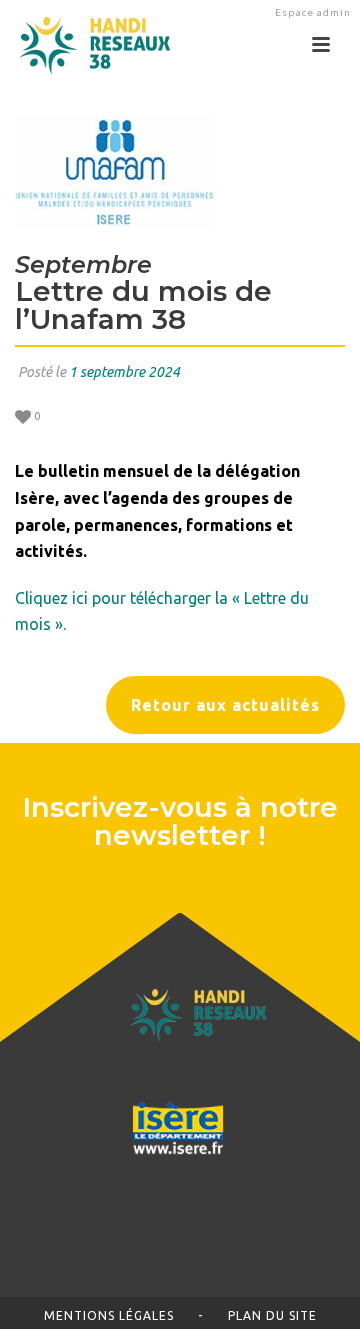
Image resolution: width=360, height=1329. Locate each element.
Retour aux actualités (225, 705)
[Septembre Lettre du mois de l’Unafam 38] (180, 172)
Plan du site (272, 1315)
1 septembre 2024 (124, 372)
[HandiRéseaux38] (87, 45)
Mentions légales (109, 1315)
